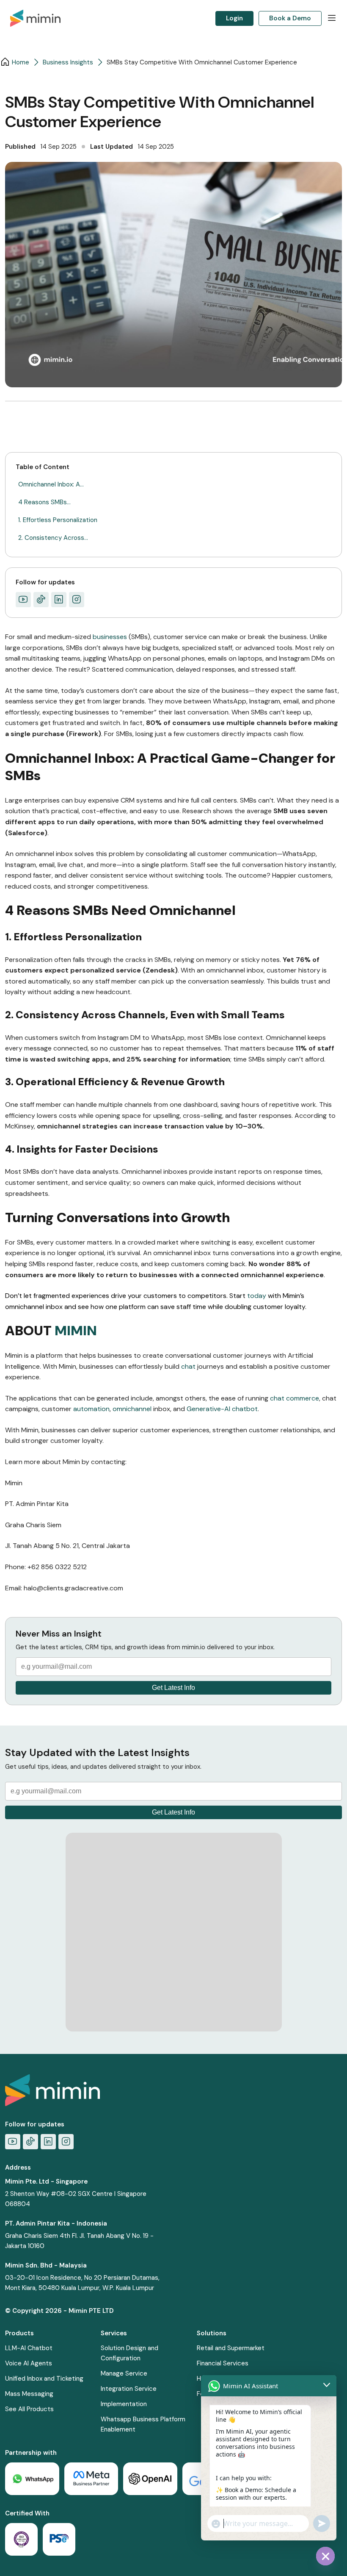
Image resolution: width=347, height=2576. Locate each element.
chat (188, 1366)
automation (91, 1409)
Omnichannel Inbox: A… (51, 484)
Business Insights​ (68, 62)
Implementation (124, 2404)
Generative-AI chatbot (222, 1409)
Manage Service (124, 2373)
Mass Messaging (29, 2394)
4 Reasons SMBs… (44, 502)
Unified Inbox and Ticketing (44, 2379)
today (257, 1296)
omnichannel (132, 1409)
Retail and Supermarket (231, 2348)
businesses (109, 637)
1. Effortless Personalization (58, 520)
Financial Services (223, 2363)
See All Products (29, 2409)
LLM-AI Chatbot (29, 2348)
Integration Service (129, 2389)
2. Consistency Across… (53, 538)
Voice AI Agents (29, 2363)
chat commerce (295, 1398)
